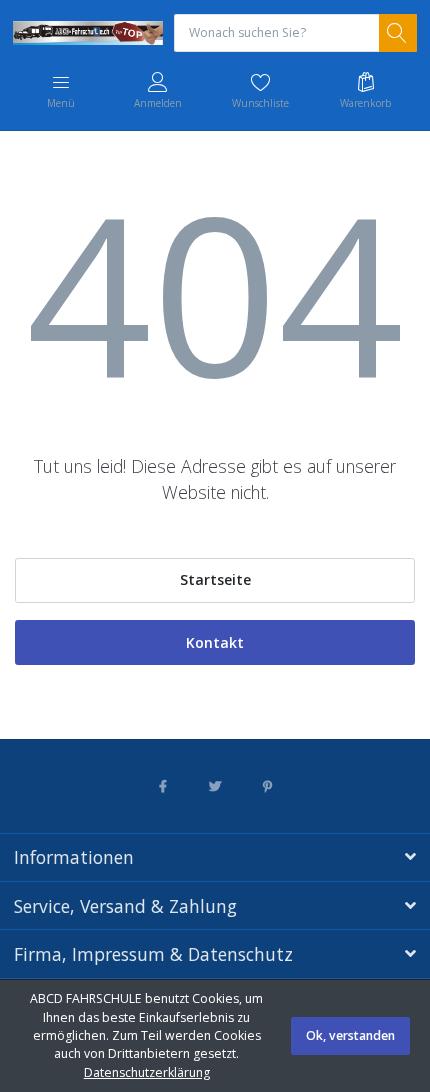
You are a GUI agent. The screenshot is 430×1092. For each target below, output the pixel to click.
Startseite (215, 579)
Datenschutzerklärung (147, 1072)
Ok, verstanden (350, 1035)
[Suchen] (398, 33)
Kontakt (215, 642)
